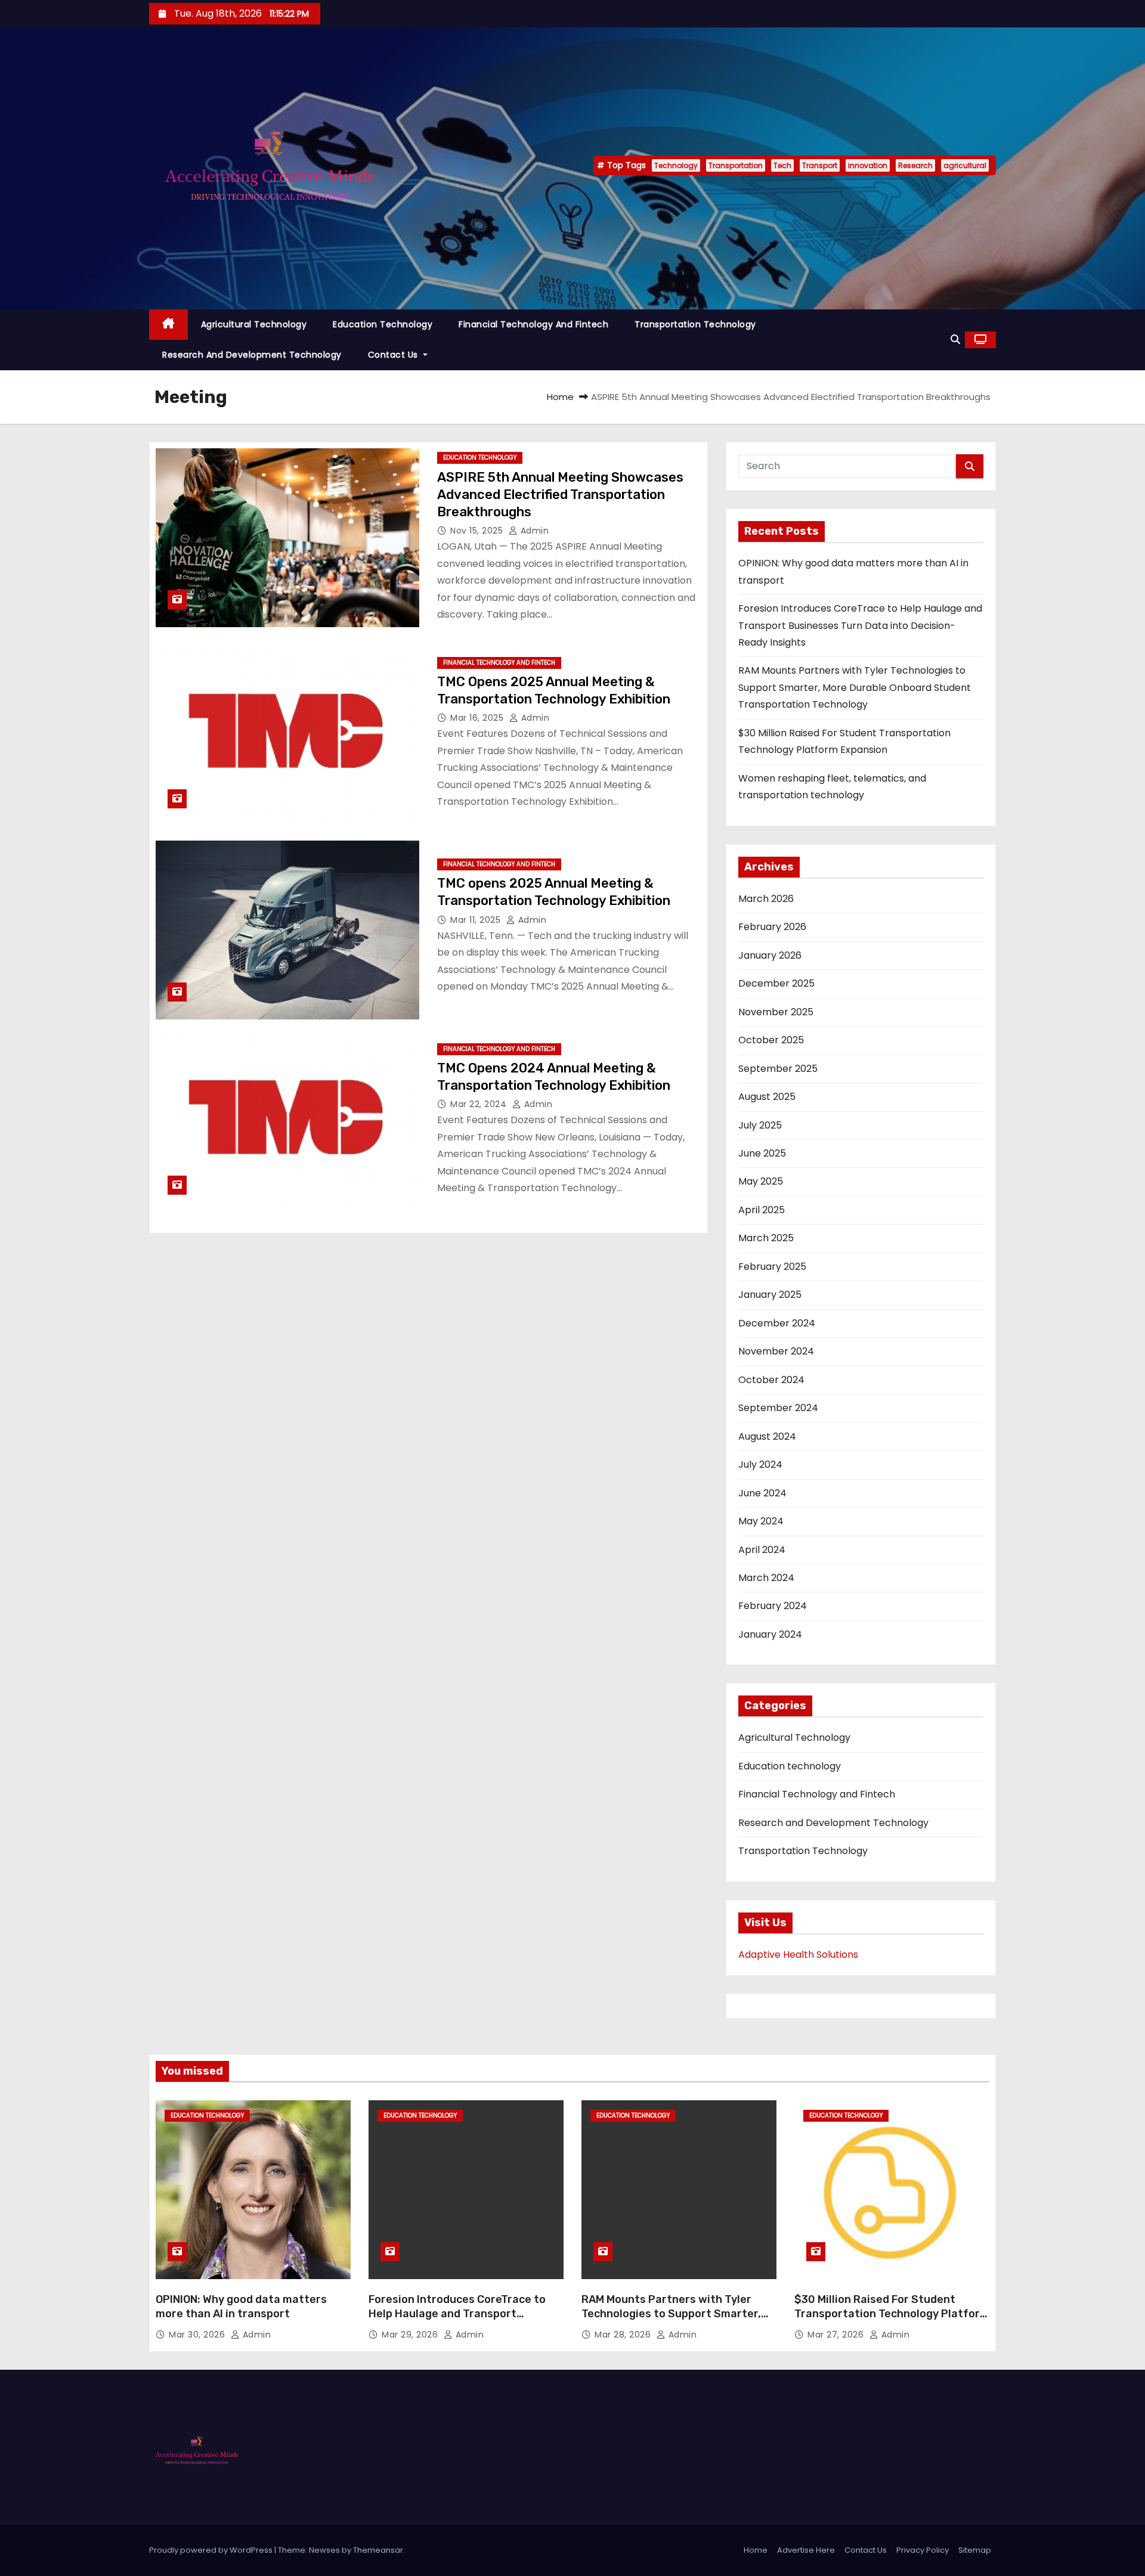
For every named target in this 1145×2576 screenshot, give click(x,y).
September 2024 (778, 1408)
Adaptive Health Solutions (798, 1955)
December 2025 (776, 983)
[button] (955, 340)
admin (533, 531)
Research (915, 165)
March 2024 (766, 1578)
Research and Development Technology (252, 355)
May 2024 (761, 1521)
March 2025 (766, 1238)
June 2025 (762, 1153)
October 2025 (771, 1040)
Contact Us (394, 355)
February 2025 (772, 1267)
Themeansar (378, 2550)
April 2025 (762, 1210)
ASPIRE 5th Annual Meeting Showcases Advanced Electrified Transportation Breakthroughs (560, 495)
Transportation (736, 165)
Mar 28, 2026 (624, 2335)
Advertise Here (806, 2550)
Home (560, 397)
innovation (868, 165)
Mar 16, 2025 (478, 718)
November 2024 (776, 1351)
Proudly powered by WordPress (212, 2550)
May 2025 (761, 1181)
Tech (782, 165)
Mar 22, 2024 (480, 1104)
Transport (820, 165)
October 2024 (771, 1380)
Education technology (383, 324)
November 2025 (776, 1012)
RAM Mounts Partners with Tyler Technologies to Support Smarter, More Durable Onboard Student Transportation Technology (855, 687)
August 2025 (767, 1097)
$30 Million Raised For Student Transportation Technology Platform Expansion (892, 2314)
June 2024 (762, 1493)
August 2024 (767, 1436)
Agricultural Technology (254, 324)
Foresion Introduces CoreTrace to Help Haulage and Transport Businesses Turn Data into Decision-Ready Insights (860, 625)
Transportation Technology (695, 324)
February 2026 (772, 927)
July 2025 (760, 1125)
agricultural (965, 165)
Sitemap (975, 2550)
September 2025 (778, 1069)
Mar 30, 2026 (198, 2335)
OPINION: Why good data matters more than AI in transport (241, 2307)
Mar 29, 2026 (411, 2335)
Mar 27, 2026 (837, 2335)
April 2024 (762, 1550)
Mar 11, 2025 (477, 920)
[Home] (168, 325)
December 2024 (777, 1323)
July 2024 (760, 1464)
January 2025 (770, 1295)
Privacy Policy (923, 2550)
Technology (676, 165)
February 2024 (773, 1606)
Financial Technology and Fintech (533, 324)
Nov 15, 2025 (478, 531)
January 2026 (770, 955)
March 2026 (766, 899)
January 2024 (770, 1634)
